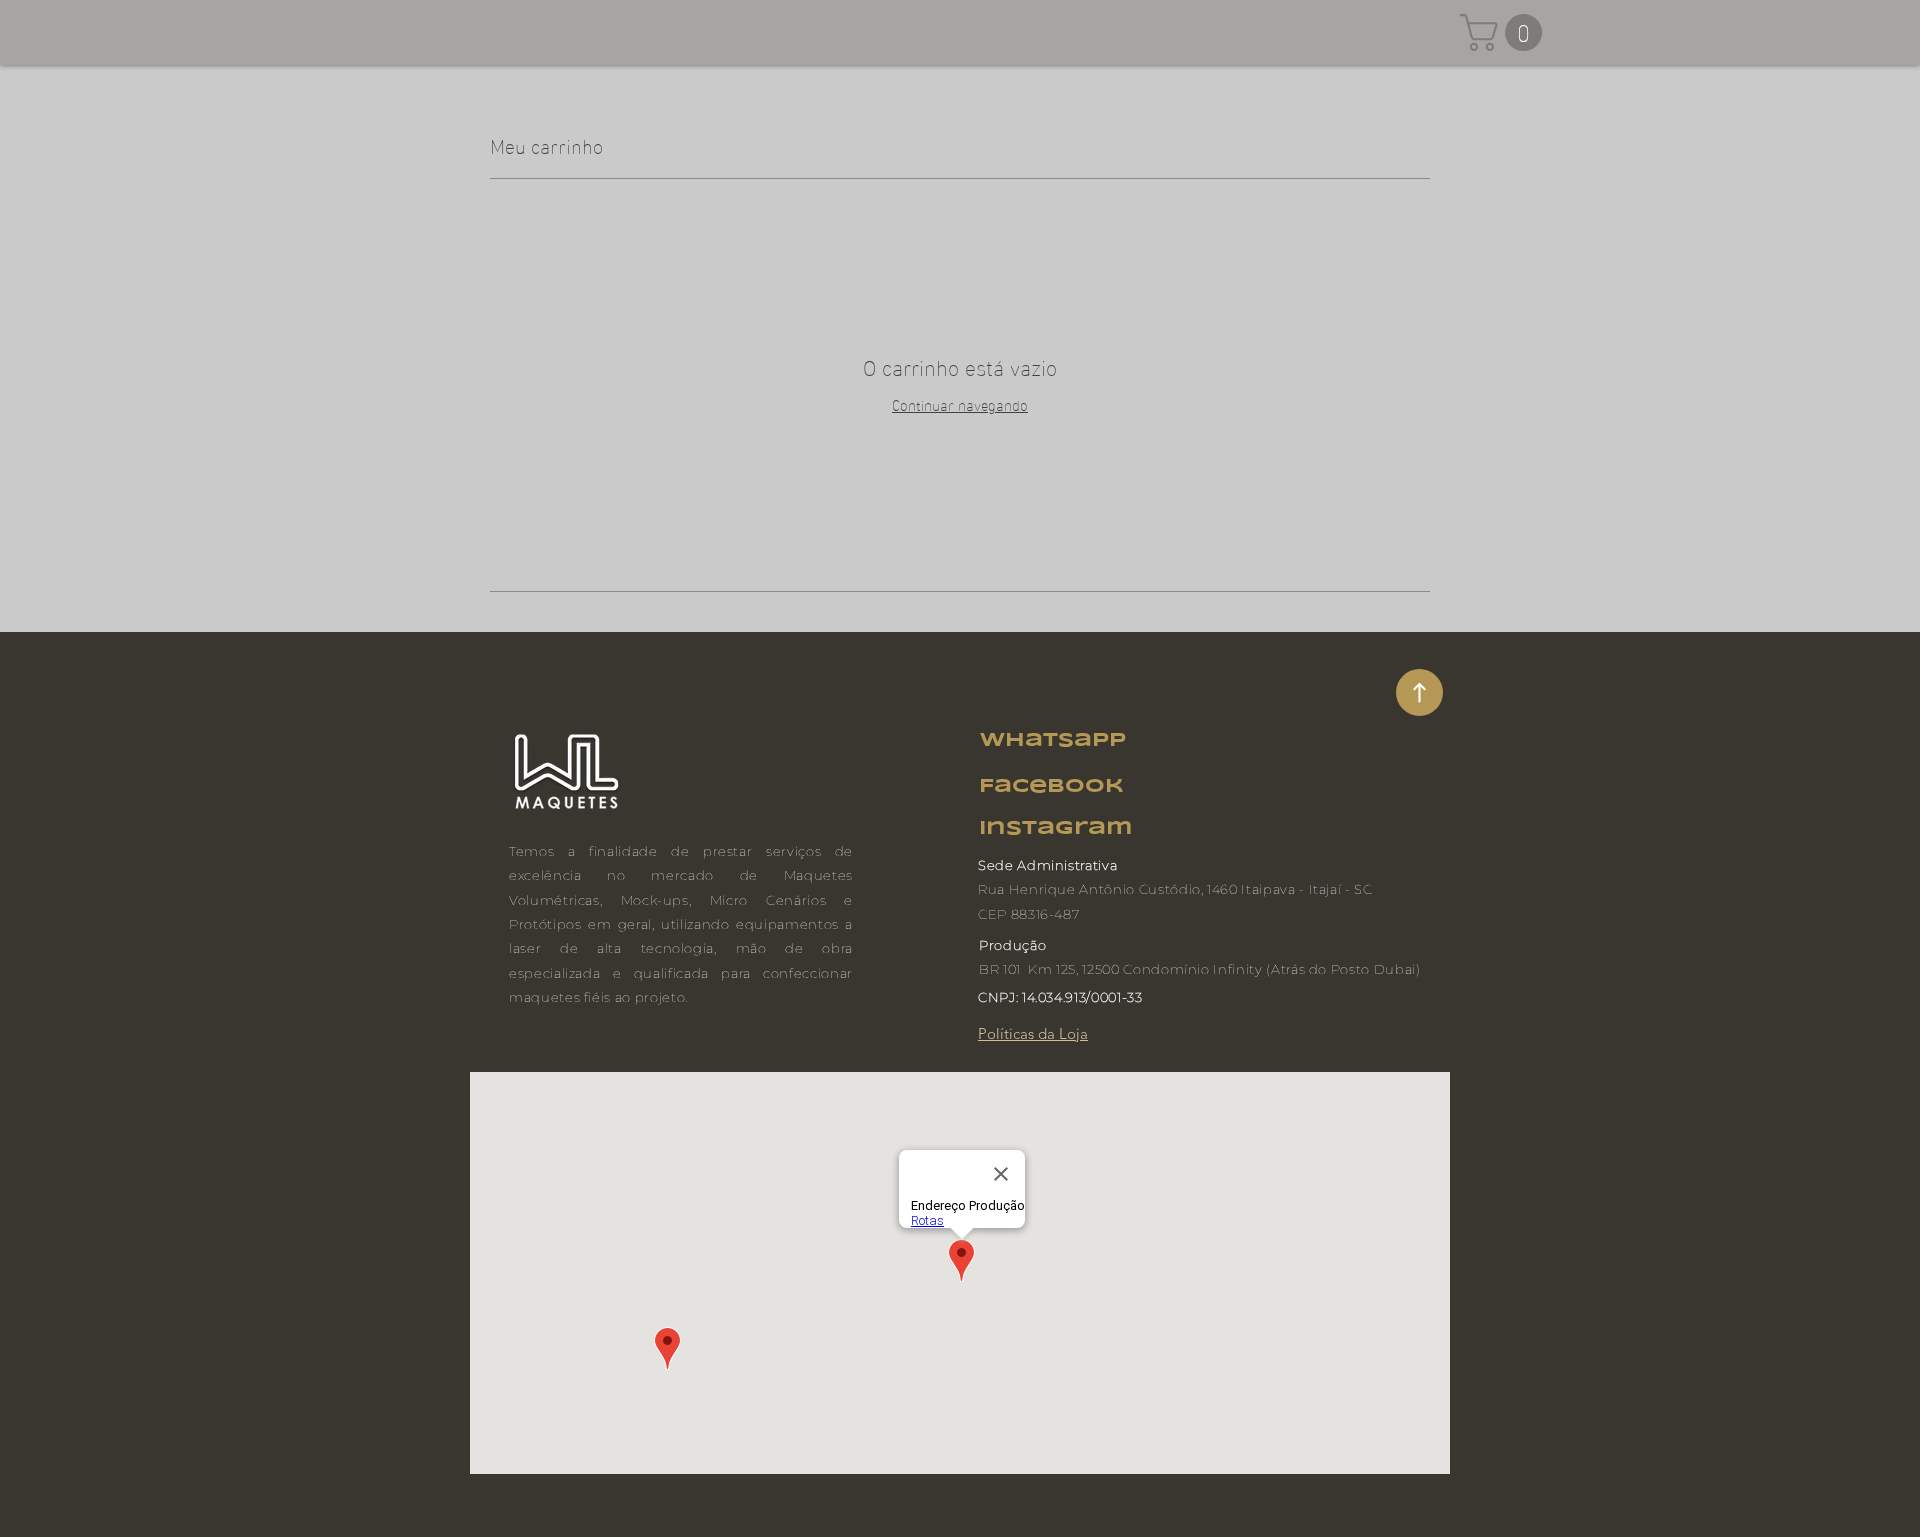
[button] (1505, 32)
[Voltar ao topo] (1419, 692)
